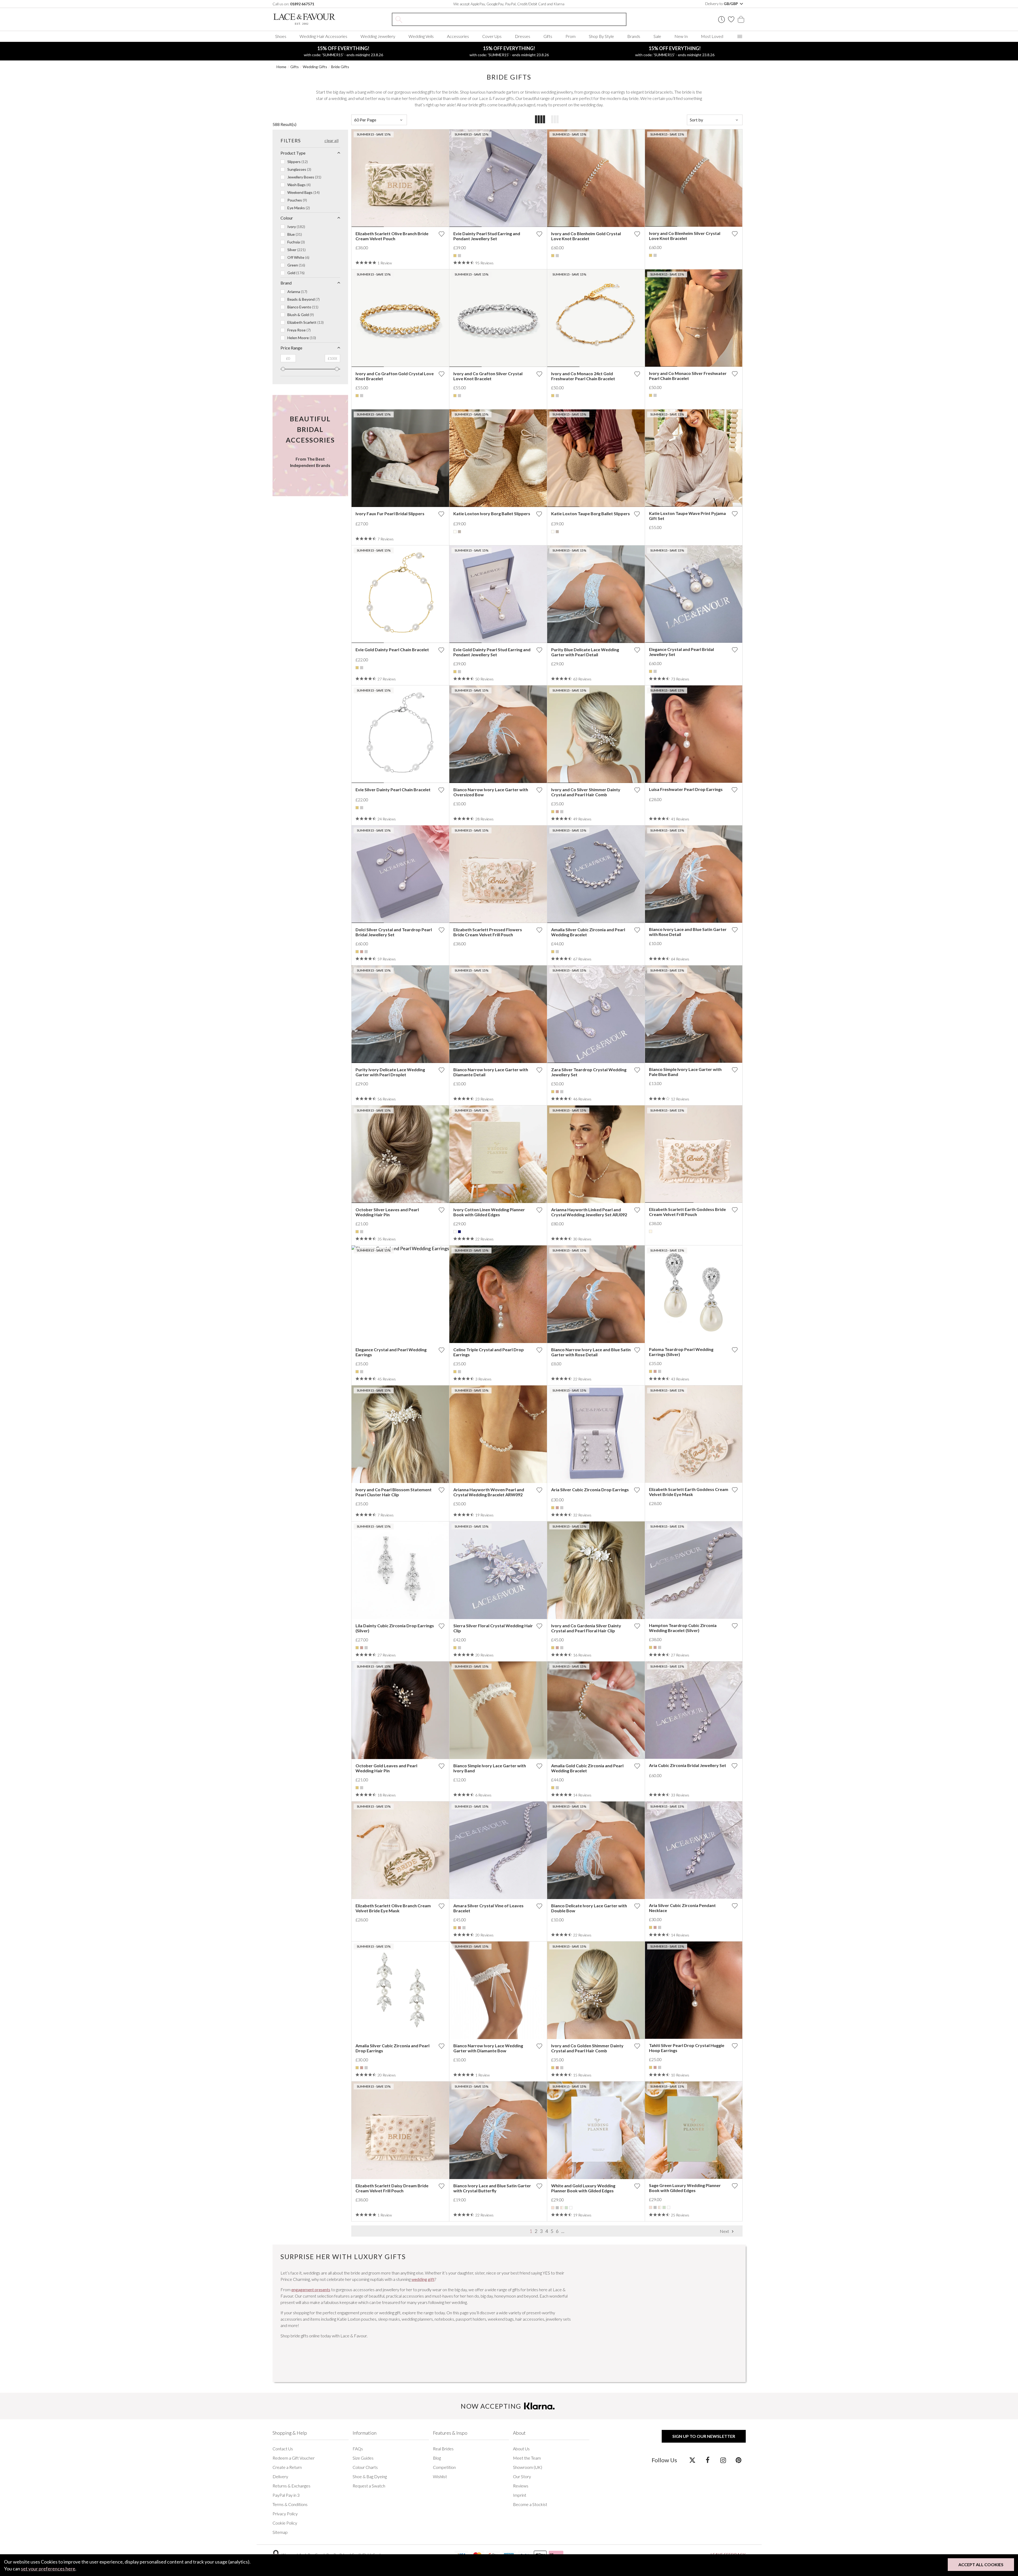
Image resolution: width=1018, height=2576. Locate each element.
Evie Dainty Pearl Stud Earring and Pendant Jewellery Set (487, 236)
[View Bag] (741, 19)
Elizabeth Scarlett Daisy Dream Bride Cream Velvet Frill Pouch (392, 2188)
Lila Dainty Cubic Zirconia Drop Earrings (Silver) (395, 1628)
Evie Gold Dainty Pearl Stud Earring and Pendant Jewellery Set (492, 652)
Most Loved (712, 36)
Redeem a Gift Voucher (294, 2458)
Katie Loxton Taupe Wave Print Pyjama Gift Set (687, 516)
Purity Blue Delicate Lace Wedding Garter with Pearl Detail (585, 652)
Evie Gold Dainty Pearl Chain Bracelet (392, 650)
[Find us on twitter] (692, 2460)
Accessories (458, 36)
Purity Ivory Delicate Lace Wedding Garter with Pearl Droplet (390, 1072)
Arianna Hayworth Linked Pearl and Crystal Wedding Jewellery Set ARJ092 (589, 1212)
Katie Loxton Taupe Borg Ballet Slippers (591, 513)
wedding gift (423, 2279)
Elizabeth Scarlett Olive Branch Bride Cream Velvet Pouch (392, 236)
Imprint (520, 2495)
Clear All (332, 140)
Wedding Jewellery (378, 36)
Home (281, 67)
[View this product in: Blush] (553, 2208)
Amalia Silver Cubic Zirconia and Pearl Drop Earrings (392, 2048)
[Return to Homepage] (312, 19)
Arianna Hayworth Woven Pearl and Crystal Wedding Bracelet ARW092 (489, 1492)
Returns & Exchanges (291, 2486)
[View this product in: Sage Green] (566, 2208)
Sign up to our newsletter (704, 2436)
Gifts (548, 36)
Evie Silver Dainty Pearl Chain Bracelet (393, 790)
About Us (521, 2449)
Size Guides (363, 2458)
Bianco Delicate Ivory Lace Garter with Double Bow (589, 1908)
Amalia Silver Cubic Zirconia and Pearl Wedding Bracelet (588, 932)
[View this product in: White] (571, 2208)
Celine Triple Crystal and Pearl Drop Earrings (489, 1352)
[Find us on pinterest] (738, 2460)
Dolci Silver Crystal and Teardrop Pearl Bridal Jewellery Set (394, 932)
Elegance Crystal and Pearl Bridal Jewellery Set (681, 652)
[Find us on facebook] (708, 2460)
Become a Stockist (530, 2504)
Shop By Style (601, 36)
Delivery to (722, 4)
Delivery (280, 2476)
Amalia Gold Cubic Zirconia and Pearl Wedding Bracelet (587, 1768)
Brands (634, 36)
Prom (571, 36)
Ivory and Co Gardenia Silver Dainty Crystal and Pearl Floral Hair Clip (586, 1628)
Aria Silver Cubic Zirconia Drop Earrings (590, 1490)
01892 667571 (302, 4)
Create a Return (287, 2467)
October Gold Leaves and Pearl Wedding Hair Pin (386, 1768)
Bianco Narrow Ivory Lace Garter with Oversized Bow (491, 792)
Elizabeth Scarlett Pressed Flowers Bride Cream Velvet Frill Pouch (488, 932)
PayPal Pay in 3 (286, 2495)
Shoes (281, 36)
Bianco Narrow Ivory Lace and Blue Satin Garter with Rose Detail (591, 1352)
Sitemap (280, 2532)
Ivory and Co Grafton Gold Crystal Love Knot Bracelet (395, 376)
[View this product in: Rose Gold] (557, 812)
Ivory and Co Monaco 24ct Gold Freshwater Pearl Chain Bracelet (583, 376)
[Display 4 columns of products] (540, 120)
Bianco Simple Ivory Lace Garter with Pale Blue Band (685, 1072)
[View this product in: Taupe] (459, 532)
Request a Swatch (369, 2486)
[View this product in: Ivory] (455, 532)
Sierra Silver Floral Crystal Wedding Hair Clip (493, 1628)
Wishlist (440, 2476)
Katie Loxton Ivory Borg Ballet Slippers (492, 513)
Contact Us (283, 2449)
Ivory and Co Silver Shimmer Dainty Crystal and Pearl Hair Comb (586, 792)
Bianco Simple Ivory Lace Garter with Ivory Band (490, 1768)
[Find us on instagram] (723, 2460)
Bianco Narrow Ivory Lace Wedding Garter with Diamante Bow (488, 2048)
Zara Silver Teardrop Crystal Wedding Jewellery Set (589, 1072)
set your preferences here (48, 2569)
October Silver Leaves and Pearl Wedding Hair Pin (387, 1212)
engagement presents (311, 2289)
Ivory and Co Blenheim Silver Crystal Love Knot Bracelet (685, 236)
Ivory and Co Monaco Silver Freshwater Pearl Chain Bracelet (688, 376)
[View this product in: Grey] (557, 2208)
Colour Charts (365, 2467)
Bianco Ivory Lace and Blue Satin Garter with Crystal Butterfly (492, 2188)
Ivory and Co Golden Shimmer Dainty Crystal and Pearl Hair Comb (587, 2048)
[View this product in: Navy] (459, 1232)
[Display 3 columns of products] (555, 120)
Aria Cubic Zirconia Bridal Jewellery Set (688, 1765)
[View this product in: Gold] (455, 256)
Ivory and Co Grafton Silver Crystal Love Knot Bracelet (488, 376)
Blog (437, 2458)
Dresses (523, 36)
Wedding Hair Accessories (323, 36)
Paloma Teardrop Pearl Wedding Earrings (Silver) (681, 1352)
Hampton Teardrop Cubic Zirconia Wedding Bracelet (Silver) (683, 1628)
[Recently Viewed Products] (721, 19)
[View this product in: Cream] (651, 1231)
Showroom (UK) (528, 2467)
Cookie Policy (285, 2523)
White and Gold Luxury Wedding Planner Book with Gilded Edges (583, 2188)
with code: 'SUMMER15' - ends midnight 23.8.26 (343, 51)
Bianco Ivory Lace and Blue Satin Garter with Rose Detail (688, 932)
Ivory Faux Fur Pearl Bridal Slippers (390, 513)
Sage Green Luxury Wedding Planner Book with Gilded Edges (685, 2188)
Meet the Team (527, 2458)
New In (681, 36)
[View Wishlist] (731, 19)
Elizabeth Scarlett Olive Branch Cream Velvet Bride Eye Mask (393, 1908)
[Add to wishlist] (441, 234)
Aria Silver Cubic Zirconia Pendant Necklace (682, 1908)
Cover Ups (492, 36)
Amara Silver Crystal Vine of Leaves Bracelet (488, 1908)
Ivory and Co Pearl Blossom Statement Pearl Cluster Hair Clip (394, 1492)
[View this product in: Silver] (459, 256)
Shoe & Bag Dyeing (370, 2476)
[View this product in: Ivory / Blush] (562, 2208)
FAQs (358, 2449)
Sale (657, 36)
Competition (444, 2467)
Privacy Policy (285, 2514)
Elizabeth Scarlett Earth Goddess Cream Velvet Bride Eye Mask (689, 1492)
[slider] (283, 369)
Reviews (521, 2486)
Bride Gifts (340, 67)
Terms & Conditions (290, 2504)
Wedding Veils (421, 36)
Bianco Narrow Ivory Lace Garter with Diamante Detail (491, 1072)
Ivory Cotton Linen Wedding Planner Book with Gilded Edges (489, 1212)
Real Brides (443, 2449)
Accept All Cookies (981, 2564)
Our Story (522, 2476)
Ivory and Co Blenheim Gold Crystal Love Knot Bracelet (586, 236)
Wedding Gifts (315, 67)
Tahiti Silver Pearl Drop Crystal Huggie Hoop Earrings (687, 2048)
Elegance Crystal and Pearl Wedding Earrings (391, 1352)
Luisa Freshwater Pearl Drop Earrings (686, 789)
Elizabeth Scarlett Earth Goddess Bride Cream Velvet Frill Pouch (687, 1212)
